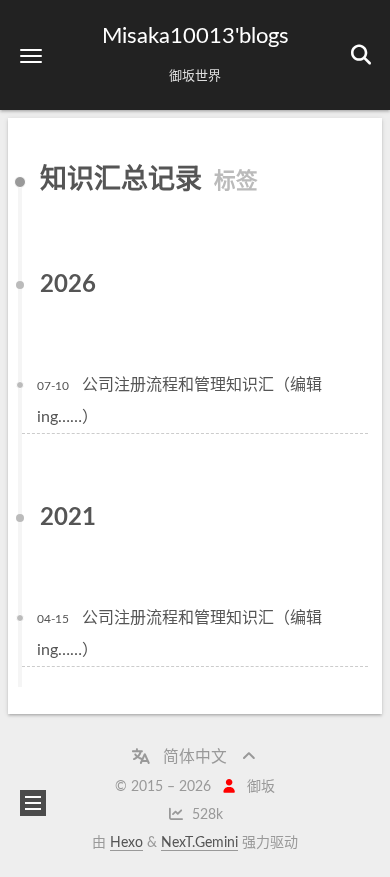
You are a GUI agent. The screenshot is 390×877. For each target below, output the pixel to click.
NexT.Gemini (199, 843)
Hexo (126, 843)
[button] (31, 55)
